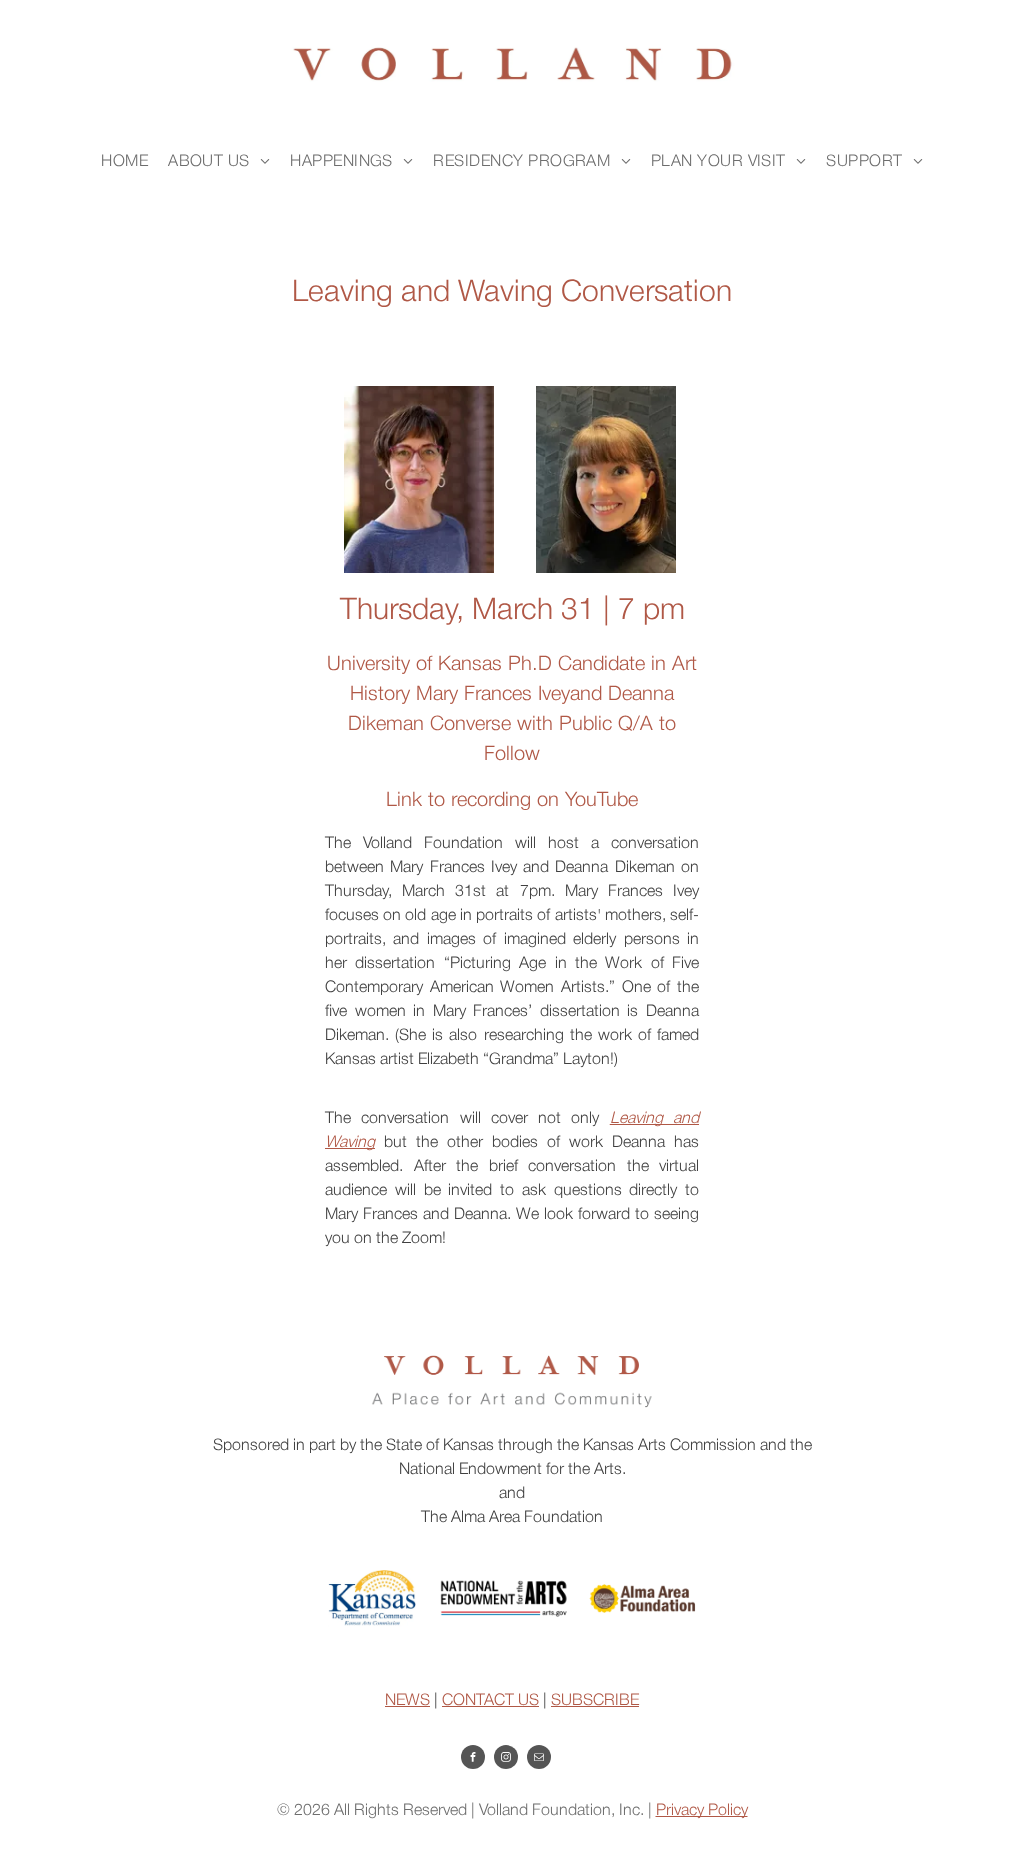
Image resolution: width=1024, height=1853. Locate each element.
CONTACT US (490, 1701)
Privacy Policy (702, 1811)
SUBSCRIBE (595, 1701)
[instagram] (506, 1759)
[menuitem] (124, 162)
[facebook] (473, 1759)
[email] (539, 1759)
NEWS (407, 1701)
